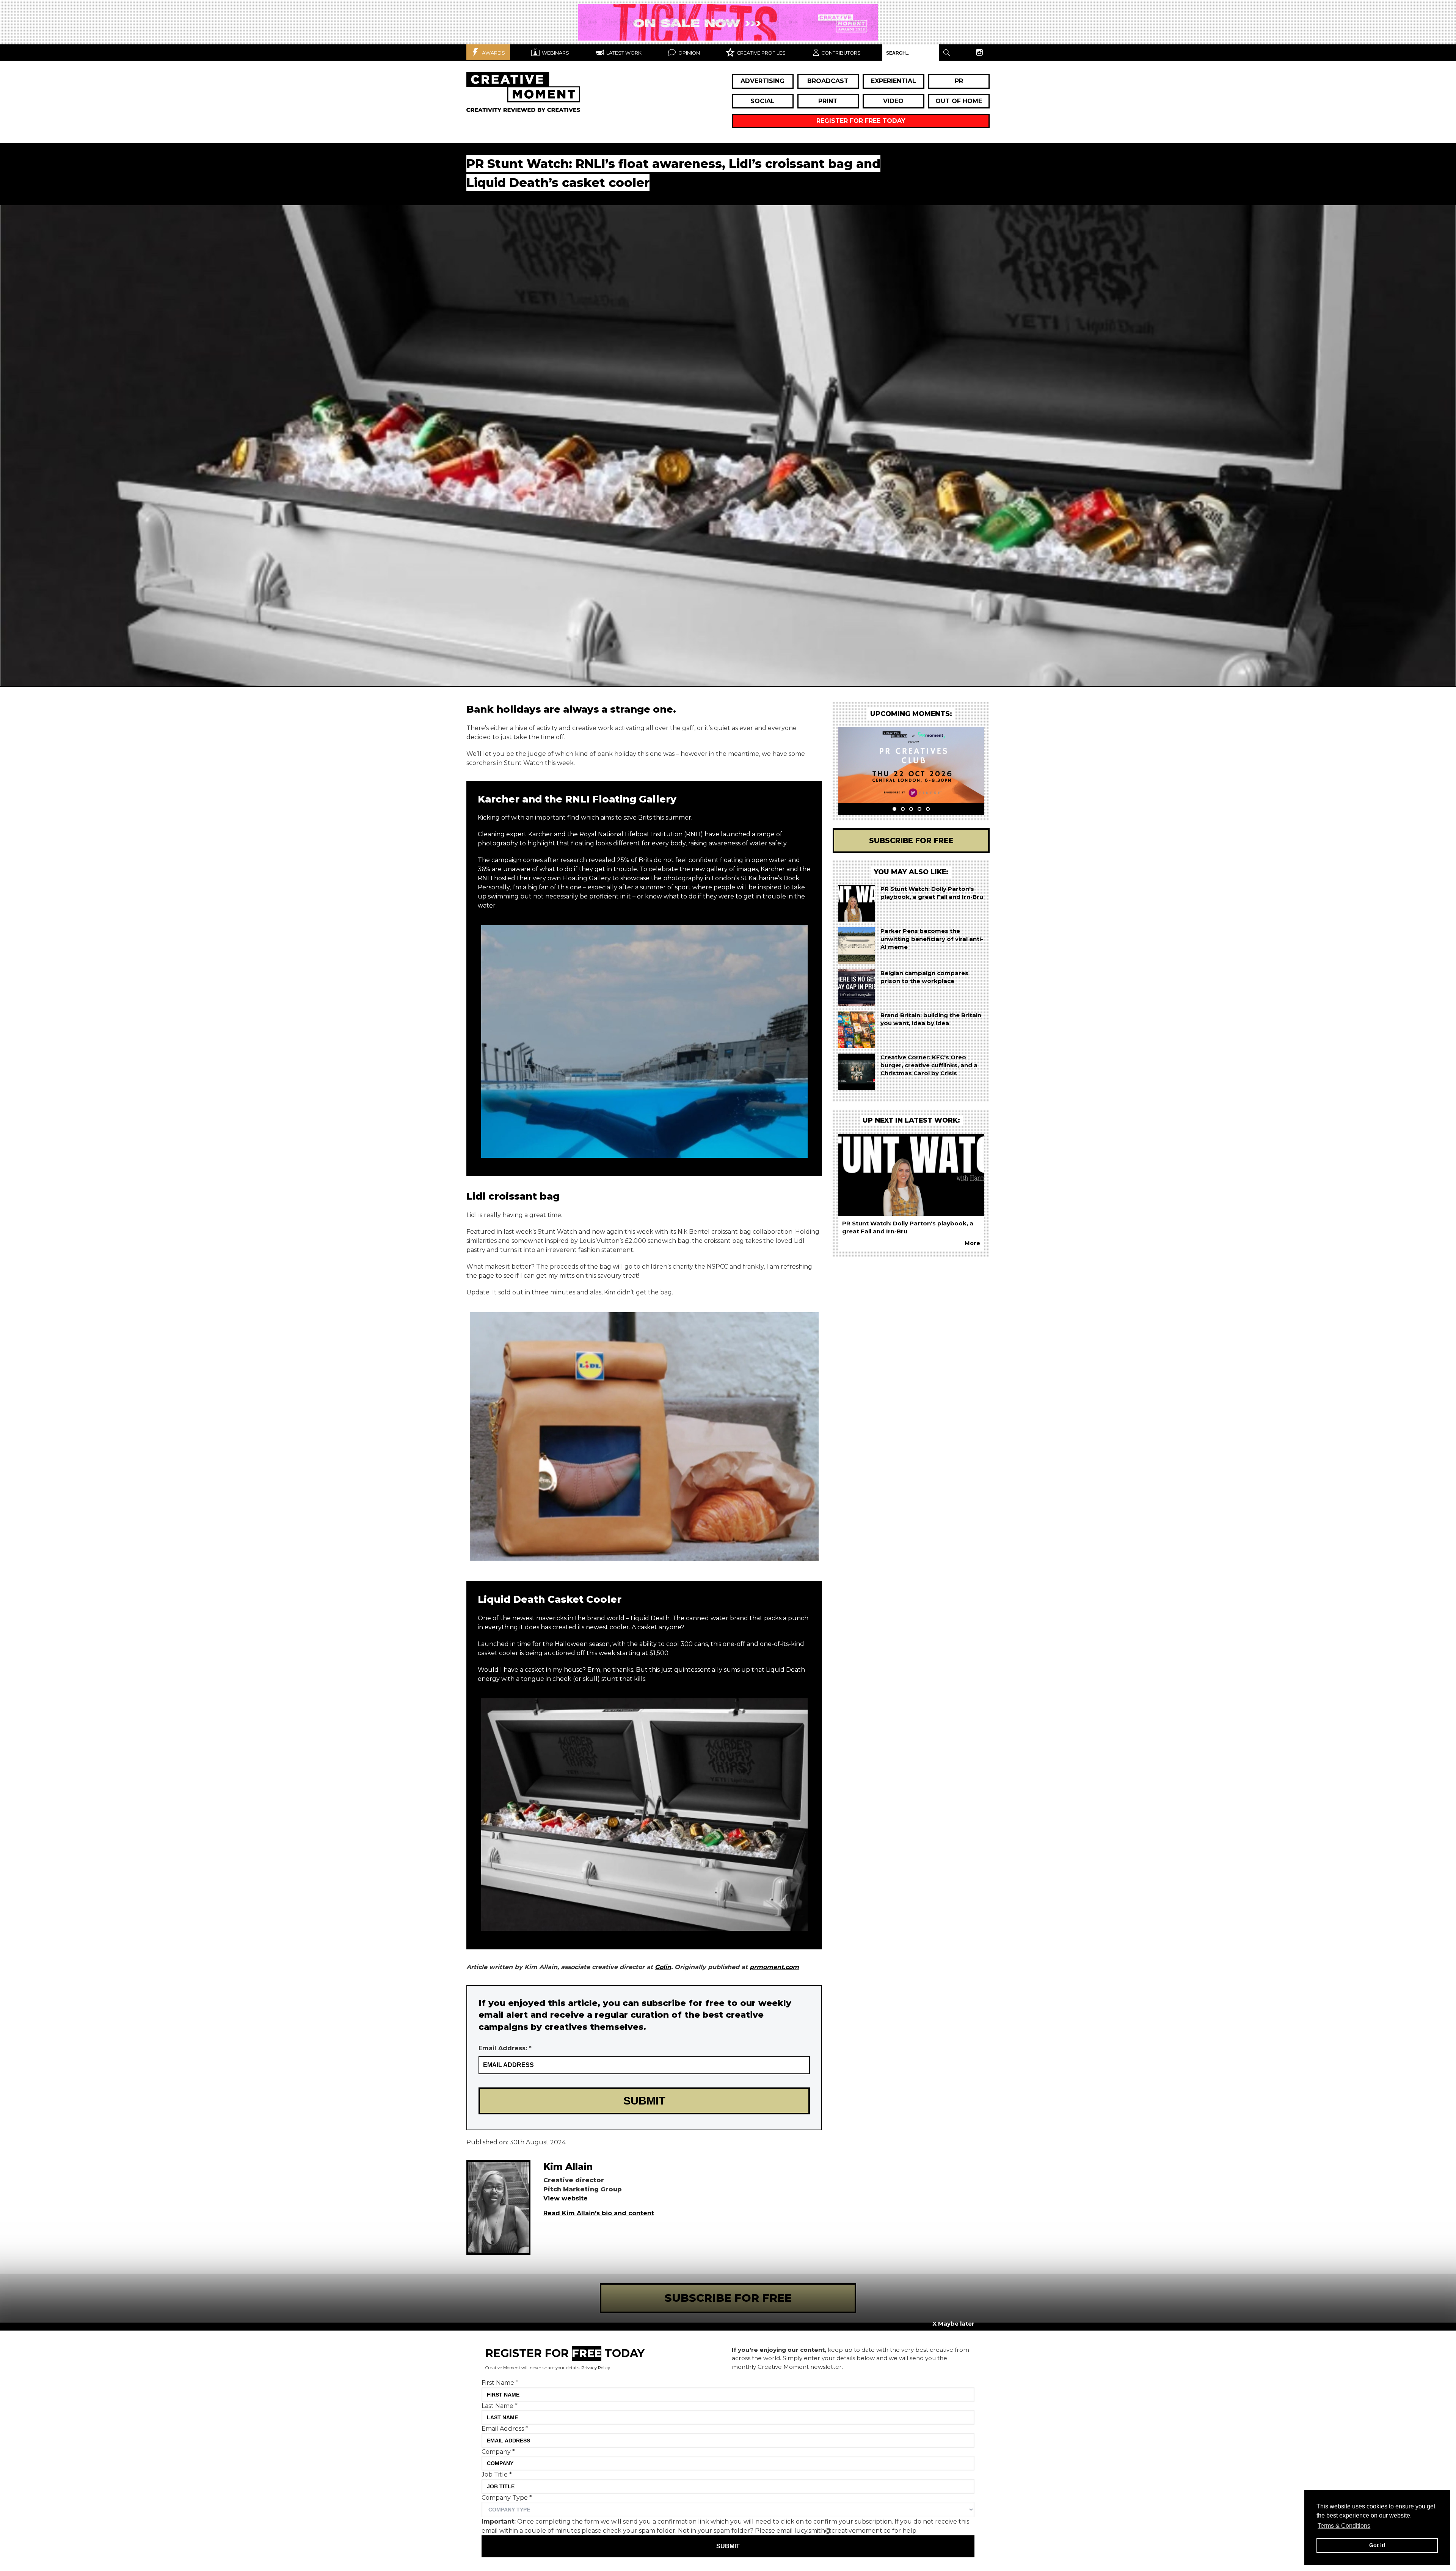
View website (566, 2198)
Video (893, 101)
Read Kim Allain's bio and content (599, 2213)
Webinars (555, 53)
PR (959, 81)
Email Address (505, 2429)
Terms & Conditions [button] (1344, 2526)
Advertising (763, 81)
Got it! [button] (1377, 2545)
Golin (663, 1967)
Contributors (841, 53)
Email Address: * (505, 2048)
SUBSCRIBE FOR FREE (728, 2298)
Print (828, 101)
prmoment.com (774, 1967)
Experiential (894, 81)
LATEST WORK (623, 53)
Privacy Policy (596, 2368)
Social (763, 101)
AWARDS (493, 53)
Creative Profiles (761, 53)
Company (498, 2451)
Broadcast (828, 81)
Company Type (507, 2497)
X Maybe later (953, 2324)
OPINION (689, 53)
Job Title (497, 2474)
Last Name (500, 2405)
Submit (728, 2546)
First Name (500, 2383)
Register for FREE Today (861, 121)
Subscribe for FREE (911, 840)
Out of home (959, 101)
